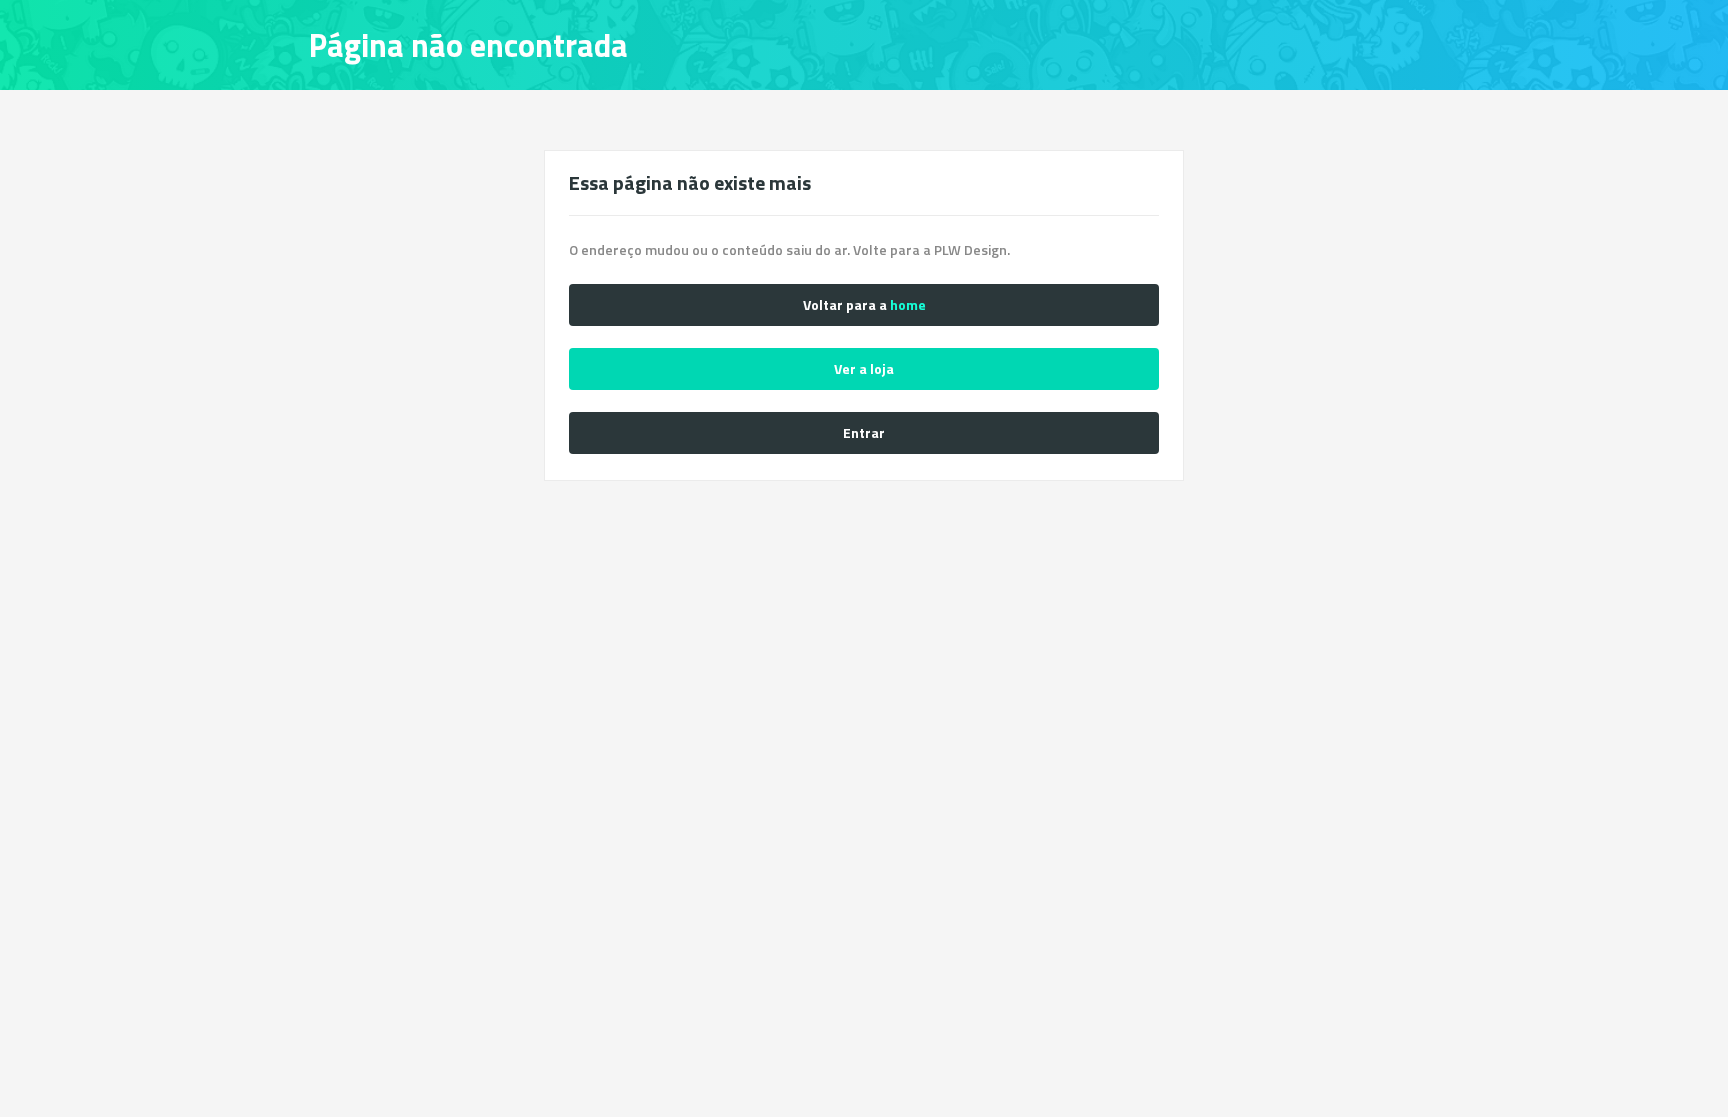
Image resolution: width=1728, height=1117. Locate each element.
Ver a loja (864, 368)
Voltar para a (864, 304)
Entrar (864, 432)
